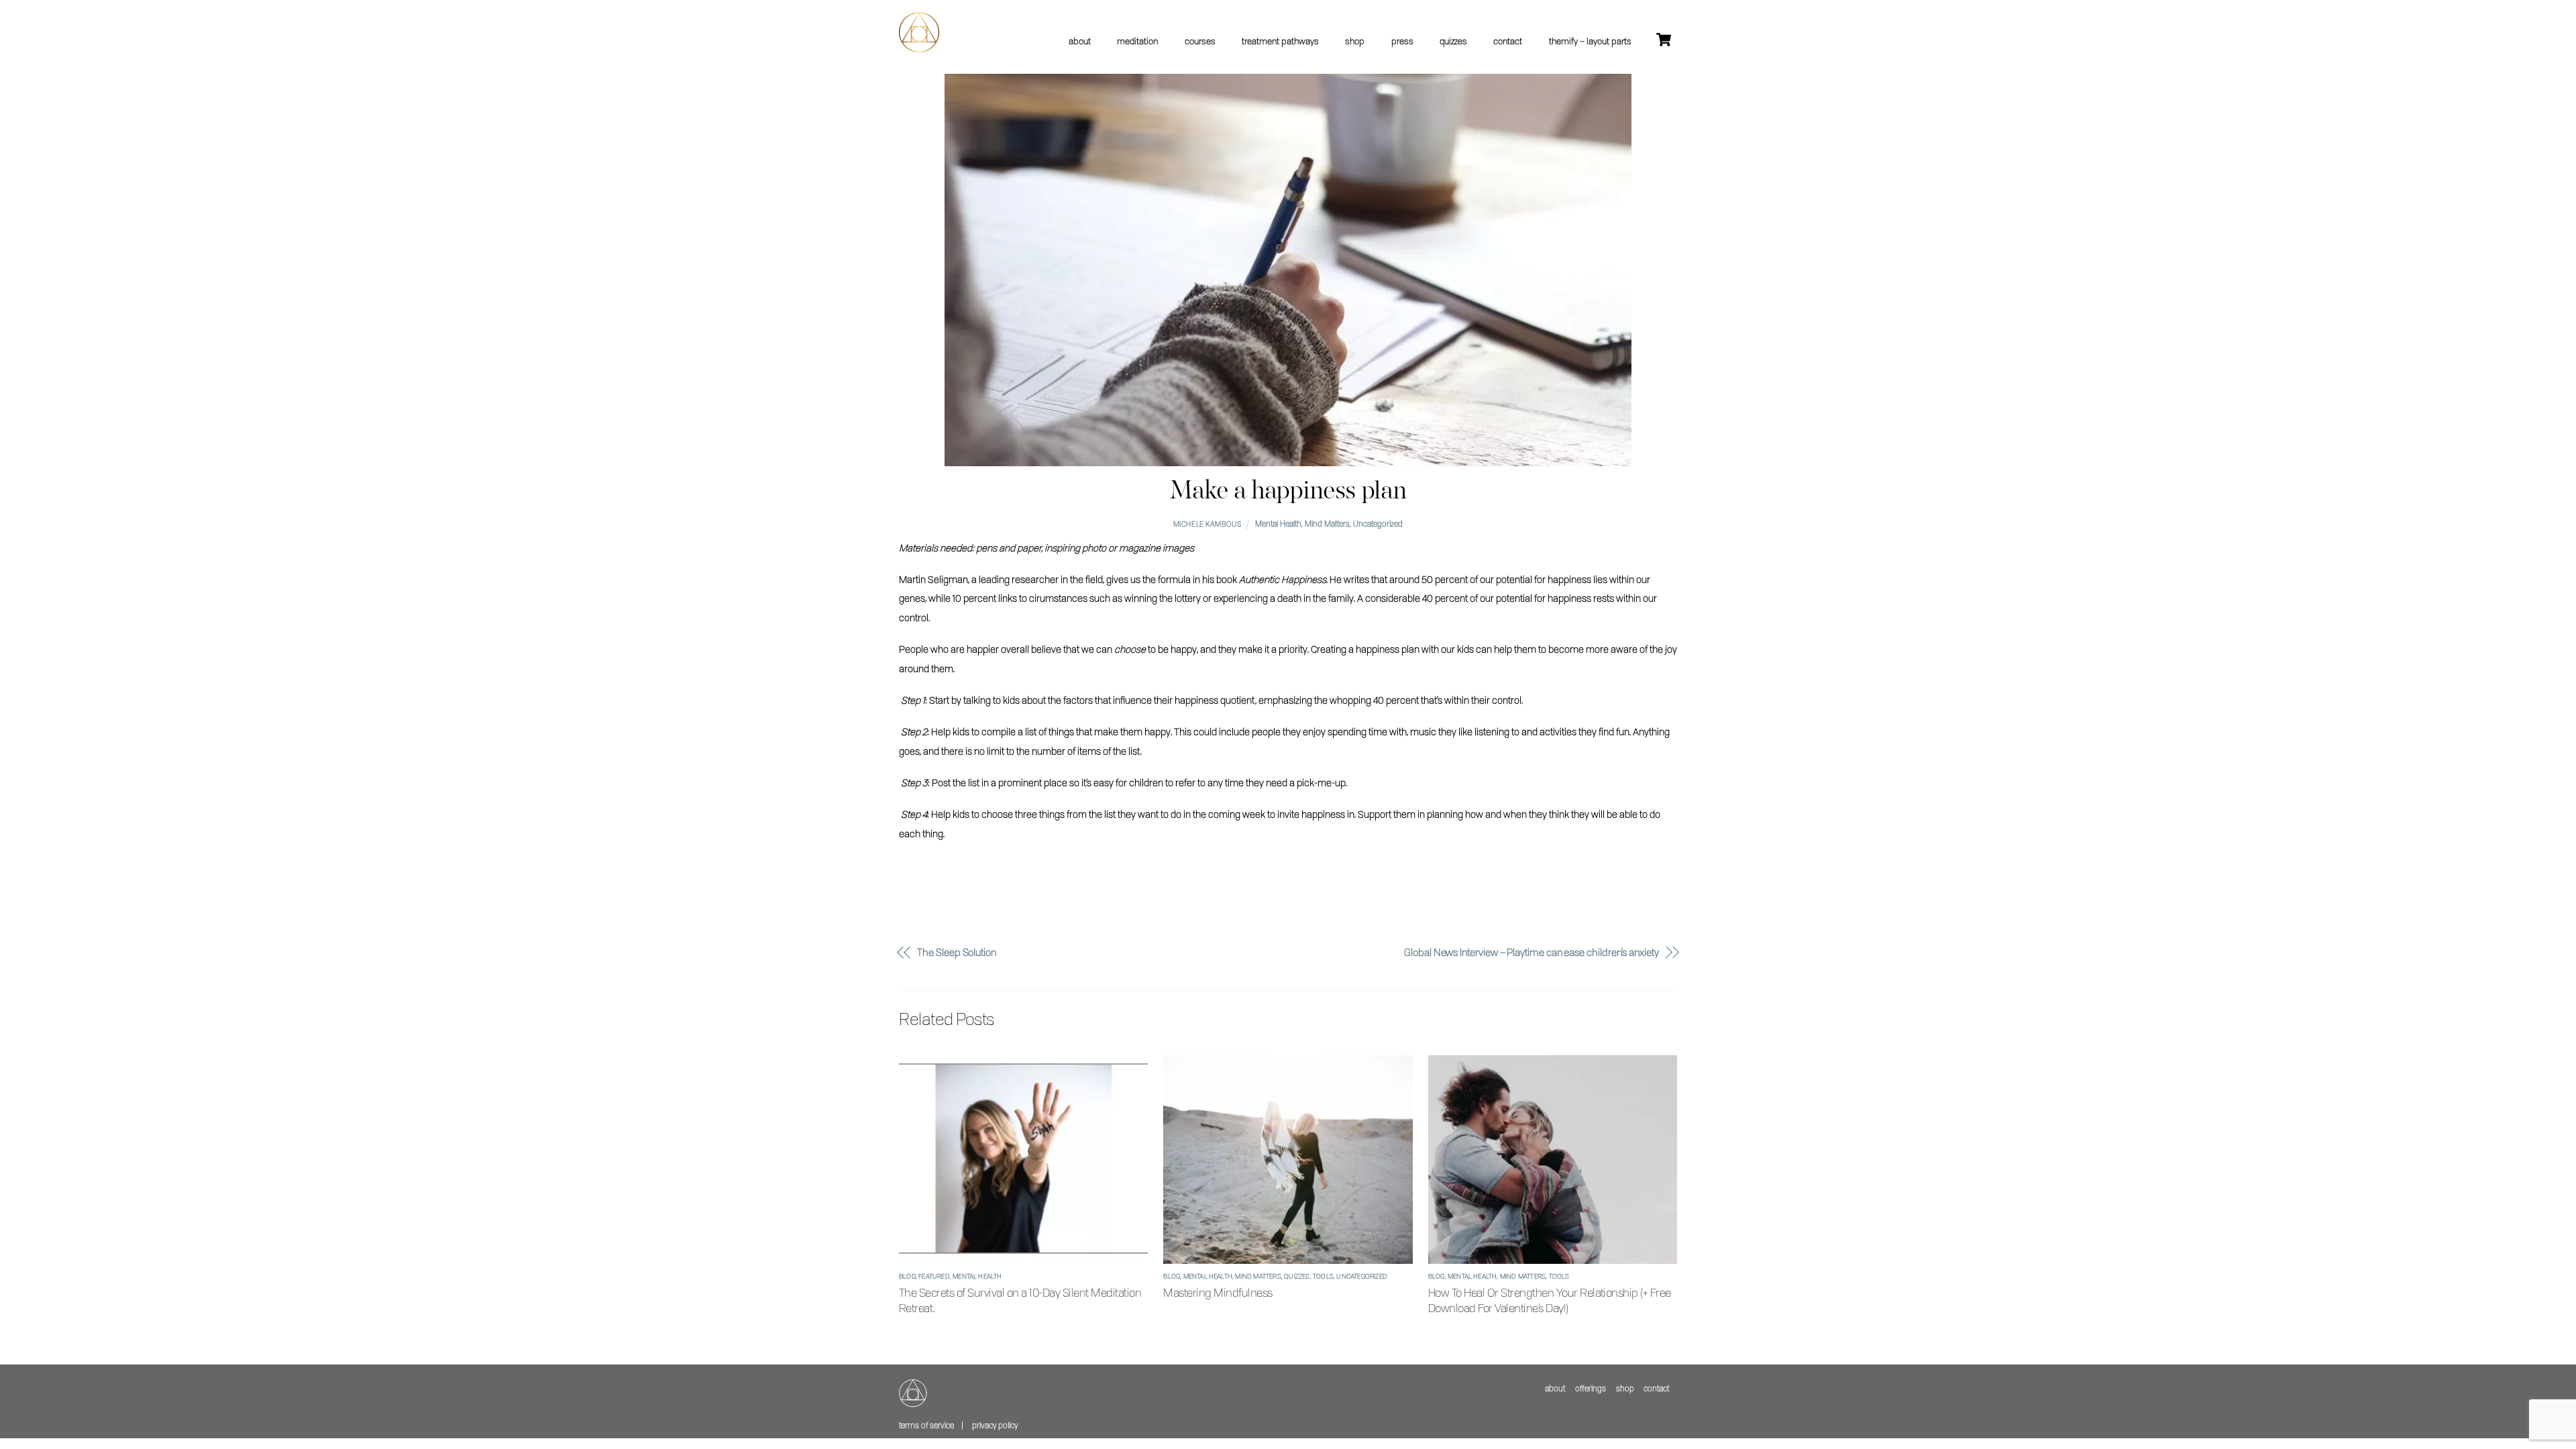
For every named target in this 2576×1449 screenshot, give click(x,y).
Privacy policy (995, 1425)
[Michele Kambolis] (919, 47)
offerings (1591, 1388)
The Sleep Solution (957, 952)
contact (1508, 41)
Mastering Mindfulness (1218, 1292)
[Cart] (1664, 40)
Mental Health (1278, 524)
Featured (934, 1276)
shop (1355, 41)
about (1080, 41)
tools (1323, 1276)
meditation (1137, 41)
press (1402, 41)
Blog (907, 1276)
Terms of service (926, 1425)
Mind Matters (1327, 524)
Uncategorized (1378, 524)
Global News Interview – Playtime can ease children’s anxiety (1532, 952)
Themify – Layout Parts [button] (1590, 41)
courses (1200, 41)
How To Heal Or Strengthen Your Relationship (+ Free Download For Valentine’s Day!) (1550, 1300)
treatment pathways (1280, 41)
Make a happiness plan (1288, 491)
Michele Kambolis (1207, 524)
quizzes (1453, 41)
